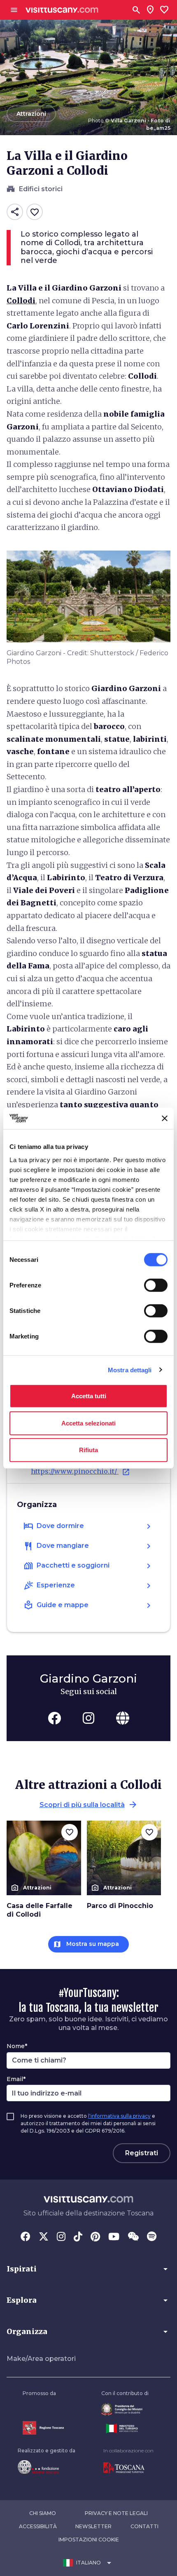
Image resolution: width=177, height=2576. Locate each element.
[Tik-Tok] (78, 2237)
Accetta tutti (89, 1396)
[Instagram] (61, 2237)
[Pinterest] (95, 2237)
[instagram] (88, 1718)
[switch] (156, 1285)
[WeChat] (133, 2237)
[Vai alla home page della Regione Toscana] (43, 2428)
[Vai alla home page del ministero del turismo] (125, 2428)
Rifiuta (88, 1450)
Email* (16, 2079)
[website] (123, 1718)
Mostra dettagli (130, 1370)
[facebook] (54, 1718)
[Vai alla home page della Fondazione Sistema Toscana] (47, 2467)
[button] (88, 2269)
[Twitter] (44, 2237)
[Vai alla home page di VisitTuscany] (62, 10)
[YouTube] (114, 2237)
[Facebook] (26, 2237)
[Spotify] (152, 2237)
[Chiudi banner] (165, 1118)
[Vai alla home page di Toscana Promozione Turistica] (128, 2468)
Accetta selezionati (88, 1423)
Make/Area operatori (41, 2359)
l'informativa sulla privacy (119, 2116)
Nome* (17, 2046)
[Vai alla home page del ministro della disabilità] (125, 2409)
